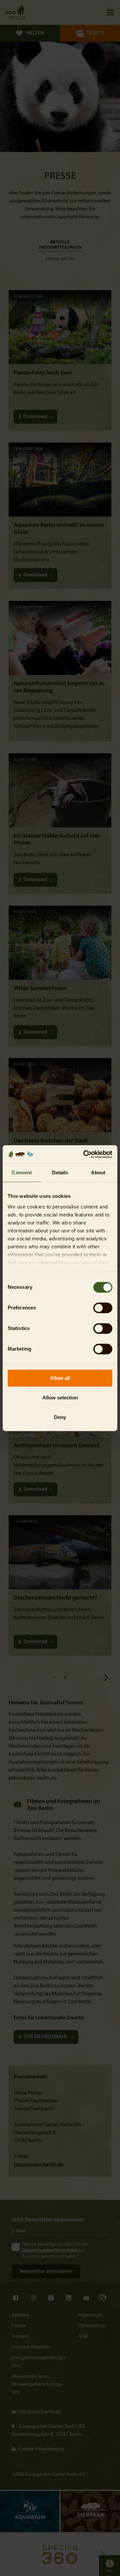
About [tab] (98, 1172)
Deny (60, 1417)
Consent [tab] (22, 1172)
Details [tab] (60, 1172)
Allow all (60, 1378)
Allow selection (60, 1398)
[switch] (103, 1308)
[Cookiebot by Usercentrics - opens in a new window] (85, 1154)
